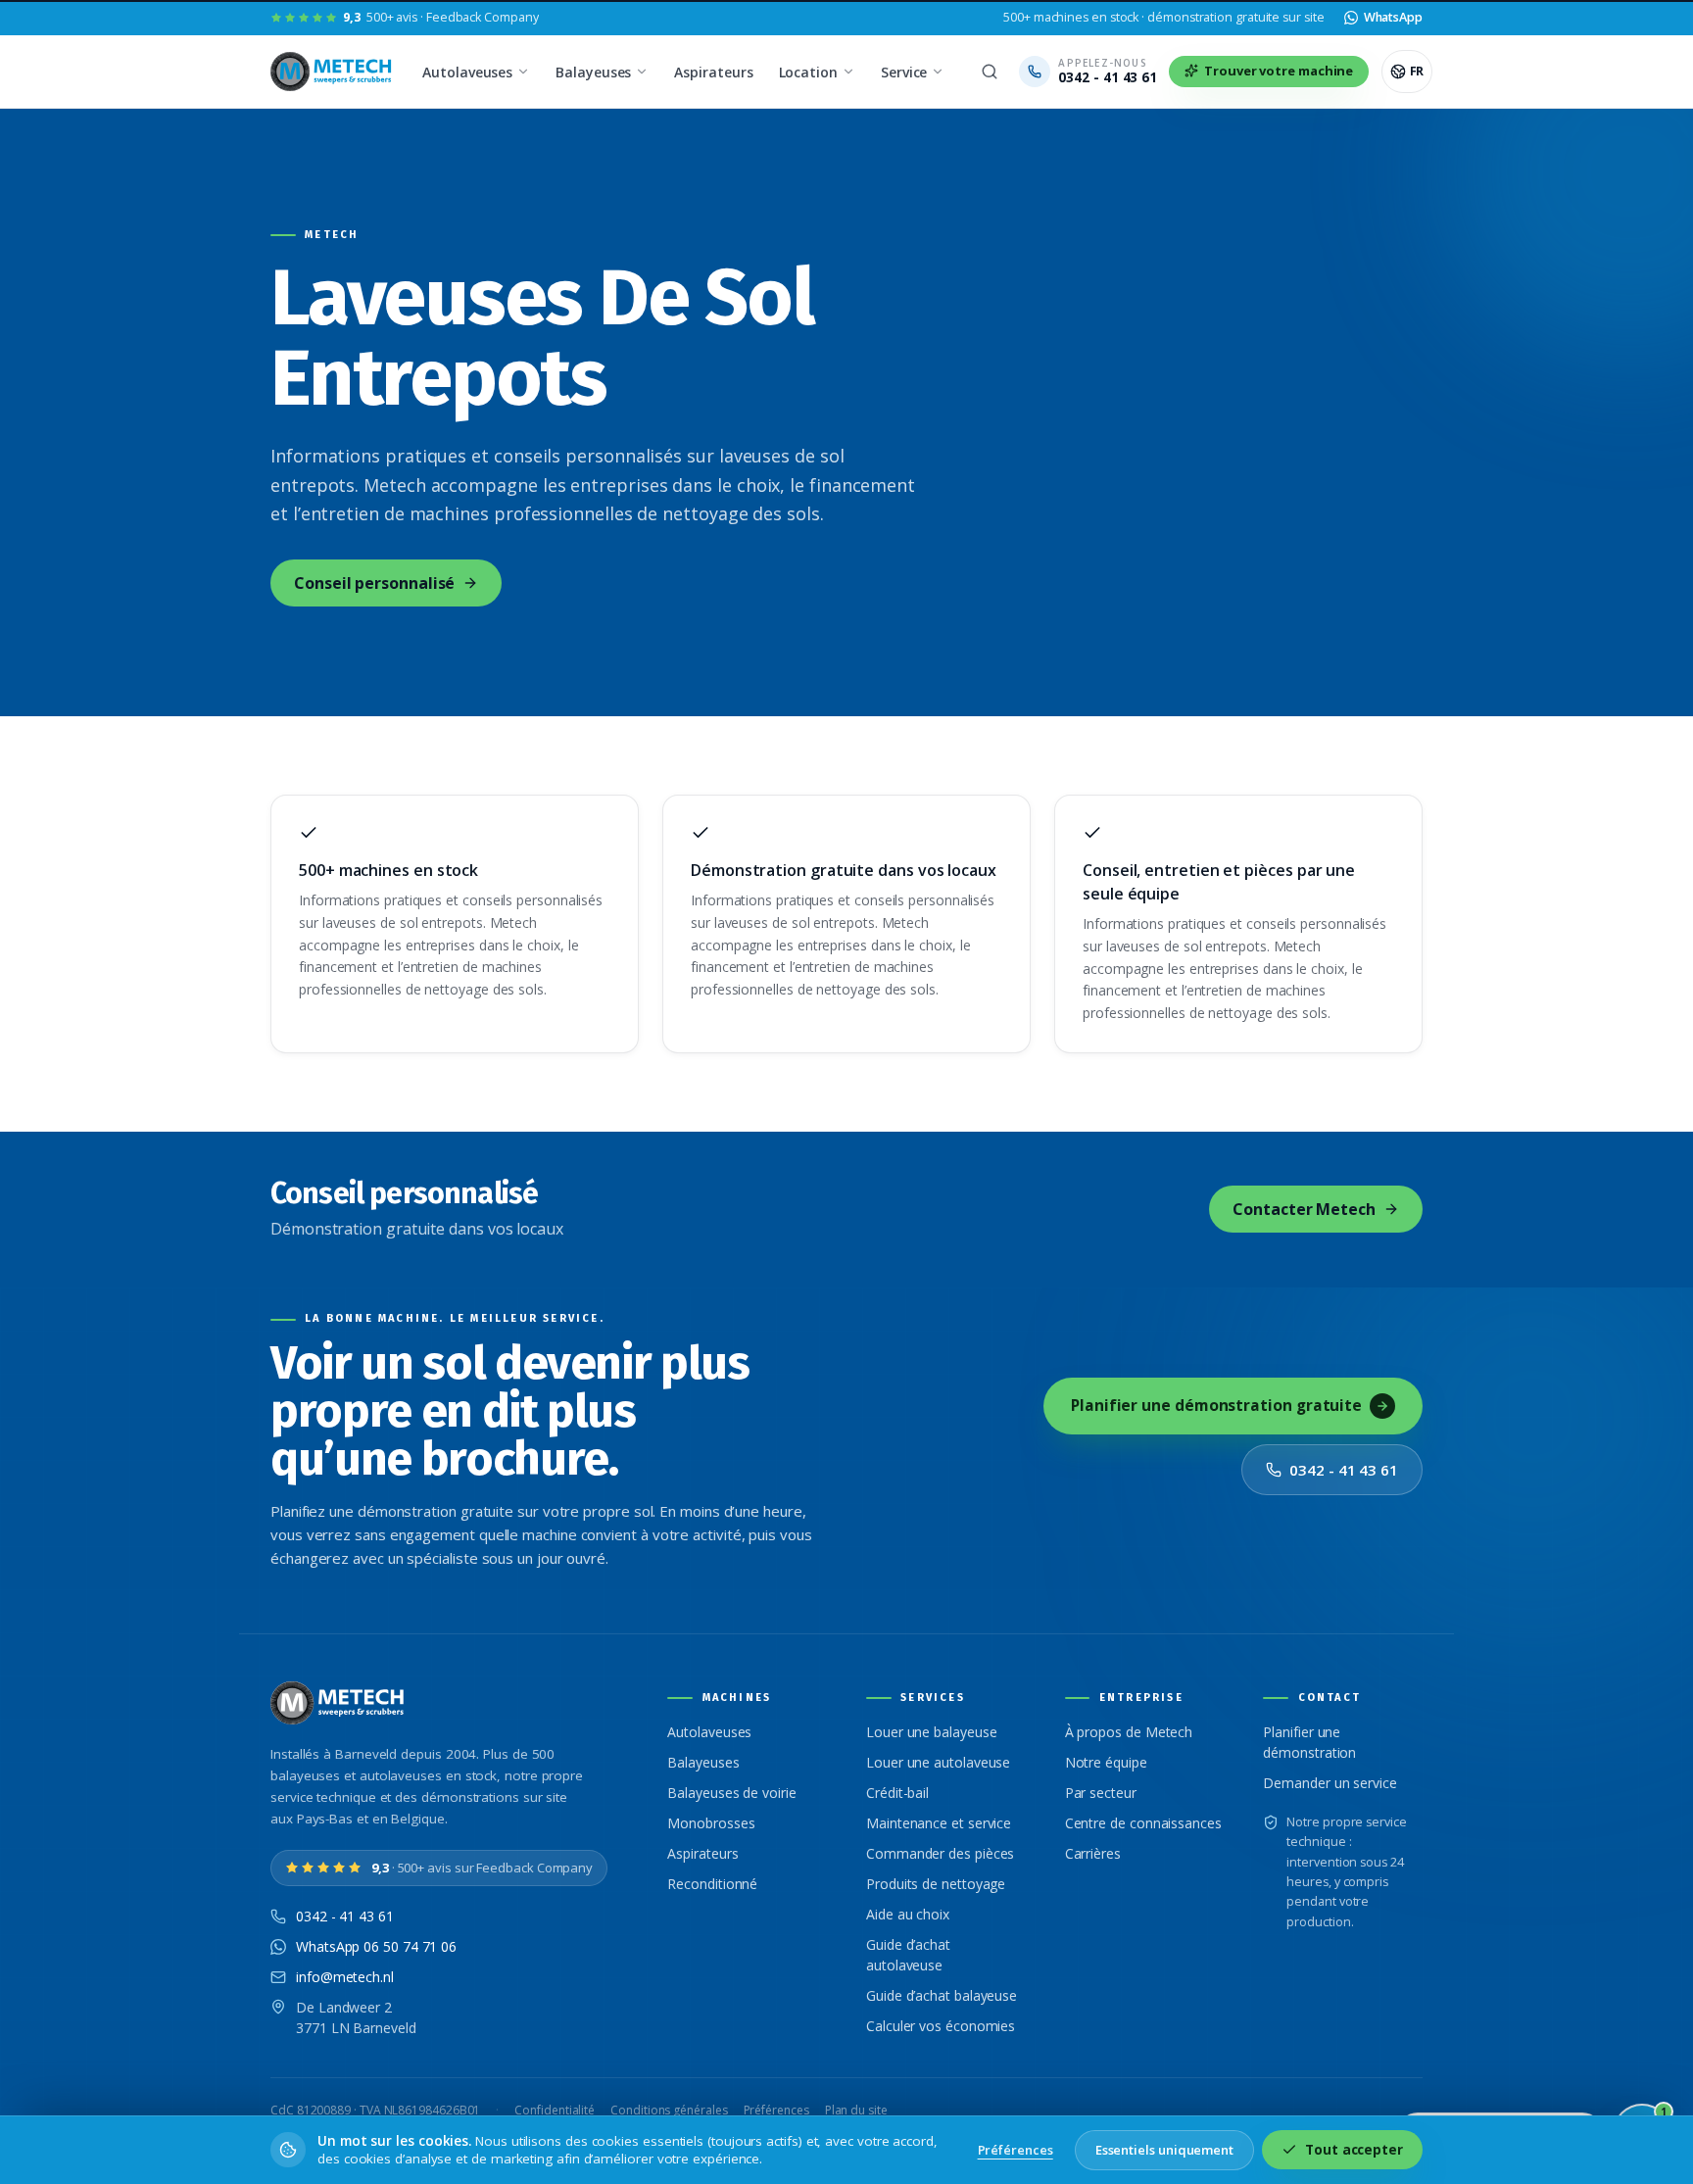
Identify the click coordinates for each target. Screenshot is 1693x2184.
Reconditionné (712, 1884)
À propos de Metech (1129, 1732)
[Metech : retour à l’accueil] (333, 72)
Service (904, 72)
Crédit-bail (897, 1793)
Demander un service (1330, 1783)
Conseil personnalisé (374, 583)
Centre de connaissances (1143, 1823)
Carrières (1093, 1853)
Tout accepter (1354, 2150)
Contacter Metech (1304, 1209)
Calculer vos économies (941, 2026)
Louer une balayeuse (931, 1732)
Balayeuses (593, 72)
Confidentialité (555, 2110)
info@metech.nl (345, 1977)
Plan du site (856, 2110)
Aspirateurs (713, 72)
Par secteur (1101, 1793)
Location (808, 72)
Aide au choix (908, 1914)
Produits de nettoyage (936, 1884)
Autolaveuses (467, 72)
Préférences (776, 2110)
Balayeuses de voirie (731, 1793)
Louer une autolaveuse (938, 1762)
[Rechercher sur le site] (990, 72)
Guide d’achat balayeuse (942, 1995)
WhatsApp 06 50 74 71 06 (376, 1946)
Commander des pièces (940, 1853)
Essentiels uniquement (1164, 2150)
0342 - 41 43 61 (1344, 1470)
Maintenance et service (939, 1823)
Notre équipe (1106, 1762)
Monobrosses (711, 1823)
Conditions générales (669, 2110)
